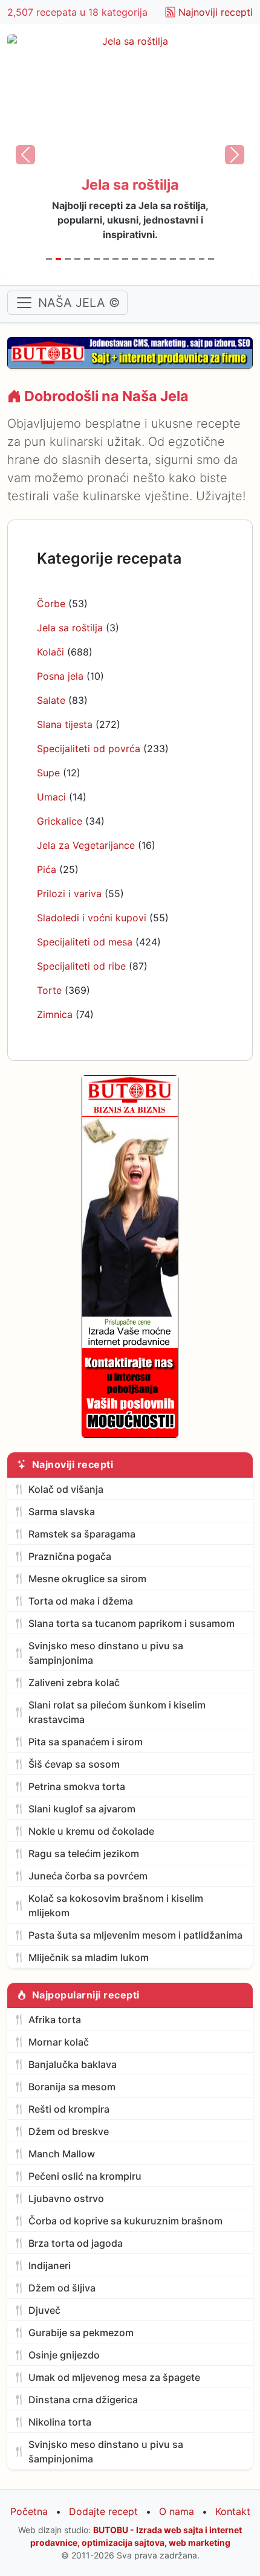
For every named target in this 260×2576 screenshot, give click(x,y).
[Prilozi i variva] (163, 259)
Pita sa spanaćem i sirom (86, 1742)
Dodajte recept (103, 2511)
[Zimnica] (211, 259)
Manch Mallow (62, 2154)
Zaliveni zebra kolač (74, 1682)
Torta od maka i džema (81, 1601)
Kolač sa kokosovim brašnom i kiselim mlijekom (116, 1905)
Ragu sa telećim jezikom (84, 1853)
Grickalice (60, 821)
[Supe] (115, 259)
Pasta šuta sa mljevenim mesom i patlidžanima (135, 1935)
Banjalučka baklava (73, 2064)
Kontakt (233, 2511)
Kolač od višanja (66, 1489)
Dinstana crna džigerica (83, 2400)
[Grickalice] (135, 259)
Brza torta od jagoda (76, 2243)
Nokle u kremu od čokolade (91, 1831)
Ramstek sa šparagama (82, 1534)
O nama (177, 2511)
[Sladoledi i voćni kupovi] (173, 259)
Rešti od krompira (69, 2109)
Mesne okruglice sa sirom (87, 1579)
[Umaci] (125, 259)
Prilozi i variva (69, 894)
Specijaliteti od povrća (89, 749)
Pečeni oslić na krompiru (85, 2176)
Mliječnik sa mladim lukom (89, 1957)
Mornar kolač (59, 2042)
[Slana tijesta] (97, 259)
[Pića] (154, 259)
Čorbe (51, 604)
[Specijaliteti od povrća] (106, 259)
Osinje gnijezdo (64, 2355)
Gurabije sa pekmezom (81, 2333)
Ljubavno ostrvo (66, 2198)
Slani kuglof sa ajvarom (82, 1809)
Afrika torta (55, 2020)
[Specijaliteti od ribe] (192, 259)
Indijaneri (50, 2265)
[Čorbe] (49, 259)
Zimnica (55, 1014)
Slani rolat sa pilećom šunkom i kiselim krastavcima (117, 1712)
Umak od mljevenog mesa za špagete (114, 2377)
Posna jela (60, 676)
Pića (47, 869)
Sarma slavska (62, 1512)
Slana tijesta (65, 724)
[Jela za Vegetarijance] (145, 259)
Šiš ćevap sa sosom (74, 1764)
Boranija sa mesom (72, 2087)
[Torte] (202, 259)
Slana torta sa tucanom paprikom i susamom (132, 1623)
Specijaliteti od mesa (85, 942)
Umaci (51, 797)
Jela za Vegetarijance (86, 845)
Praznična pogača (70, 1556)
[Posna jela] (77, 259)
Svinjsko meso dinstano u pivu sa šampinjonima (106, 1653)
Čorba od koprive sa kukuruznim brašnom (125, 2221)
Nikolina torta (60, 2422)
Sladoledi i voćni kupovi (92, 918)
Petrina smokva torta (77, 1786)
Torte (49, 990)
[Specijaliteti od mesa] (183, 259)
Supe (48, 773)
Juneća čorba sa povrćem (88, 1876)
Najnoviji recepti (216, 12)
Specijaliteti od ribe (81, 966)
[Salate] (87, 259)
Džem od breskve (69, 2131)
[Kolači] (68, 259)
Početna (29, 2511)
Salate (51, 700)
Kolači (50, 652)
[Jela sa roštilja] (59, 259)
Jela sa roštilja (70, 628)
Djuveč (44, 2310)
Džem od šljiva (62, 2288)
